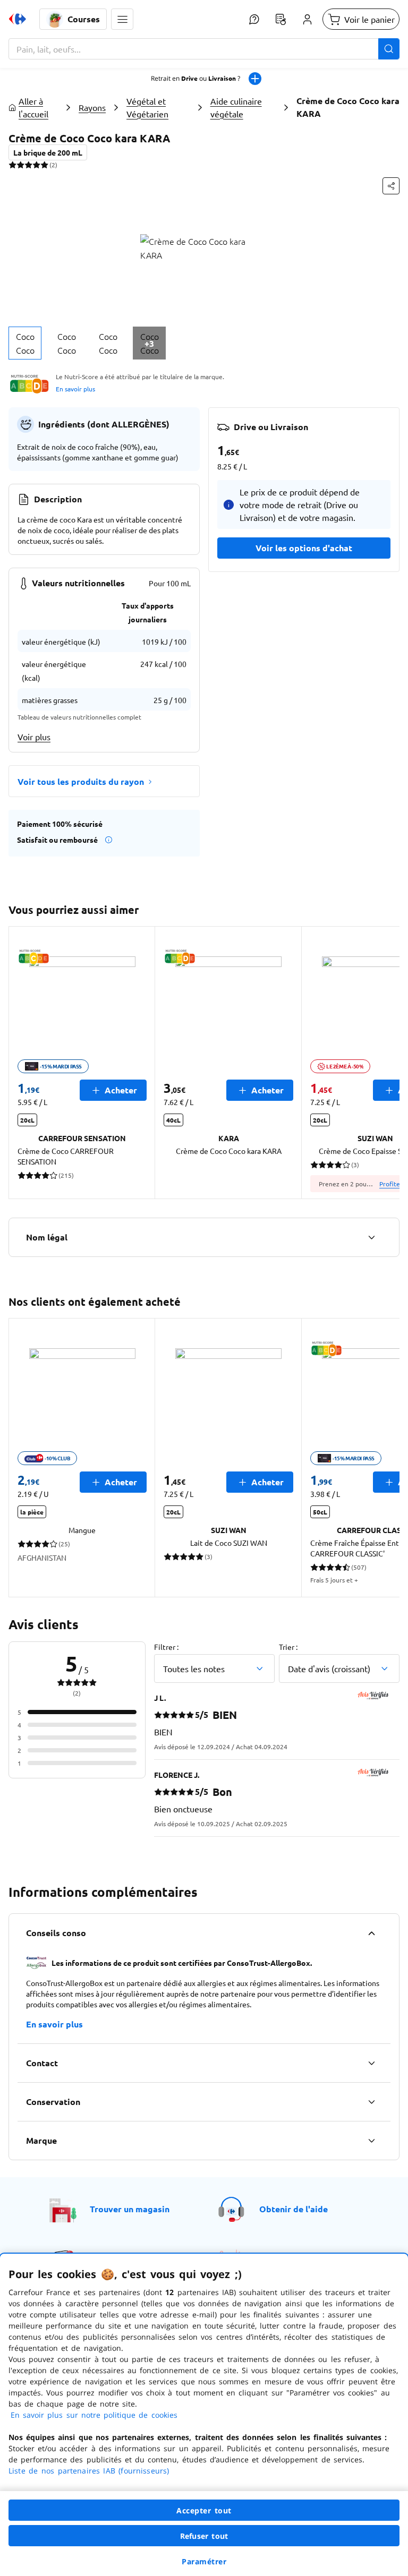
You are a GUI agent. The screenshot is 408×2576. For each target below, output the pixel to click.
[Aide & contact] (254, 19)
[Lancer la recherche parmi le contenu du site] (389, 49)
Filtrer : (166, 1647)
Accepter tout (204, 2510)
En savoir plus (75, 389)
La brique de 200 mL (48, 152)
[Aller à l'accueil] (18, 19)
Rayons (92, 107)
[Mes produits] (280, 19)
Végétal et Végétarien (147, 107)
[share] (391, 186)
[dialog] (204, 2415)
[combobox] (204, 49)
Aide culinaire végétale (236, 107)
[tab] (25, 343)
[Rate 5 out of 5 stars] (44, 165)
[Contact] (371, 2063)
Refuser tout (204, 2536)
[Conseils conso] (371, 1933)
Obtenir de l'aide (294, 2209)
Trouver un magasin (130, 2209)
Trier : (288, 1647)
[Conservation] (371, 2102)
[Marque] (371, 2141)
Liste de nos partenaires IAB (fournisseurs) (89, 2471)
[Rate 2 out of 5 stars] (20, 165)
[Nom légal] (371, 1237)
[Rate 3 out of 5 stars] (28, 165)
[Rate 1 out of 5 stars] (12, 165)
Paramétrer (204, 2561)
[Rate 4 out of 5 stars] (36, 165)
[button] (122, 19)
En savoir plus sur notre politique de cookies (94, 2415)
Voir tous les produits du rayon (81, 781)
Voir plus (34, 737)
